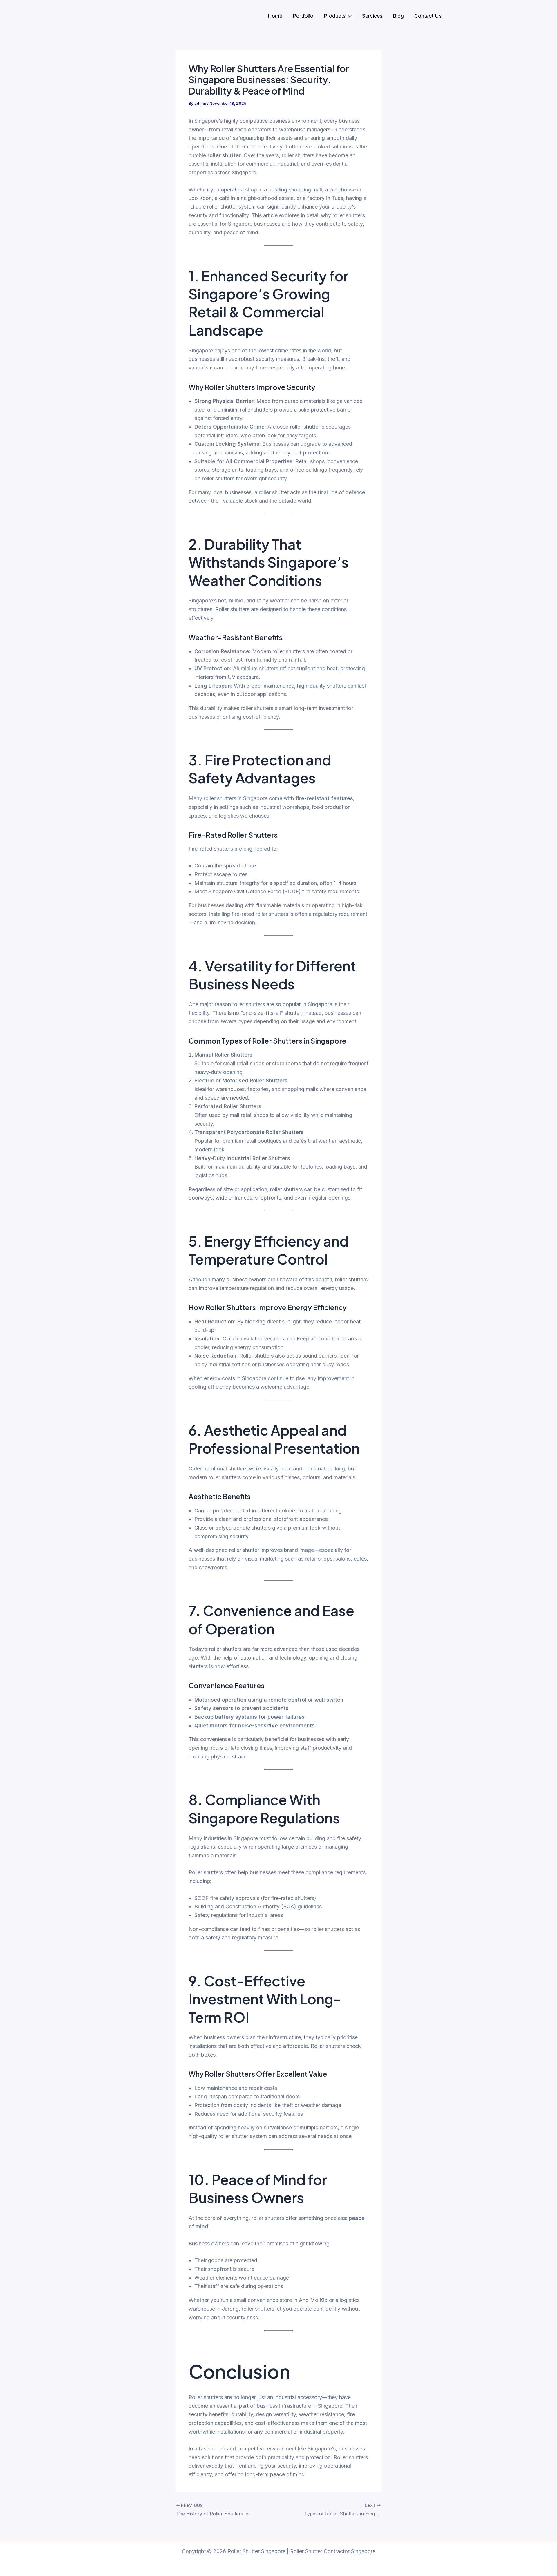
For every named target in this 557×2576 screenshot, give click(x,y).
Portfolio (303, 16)
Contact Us (428, 16)
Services (372, 16)
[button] (349, 16)
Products (335, 16)
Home (275, 16)
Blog (398, 16)
